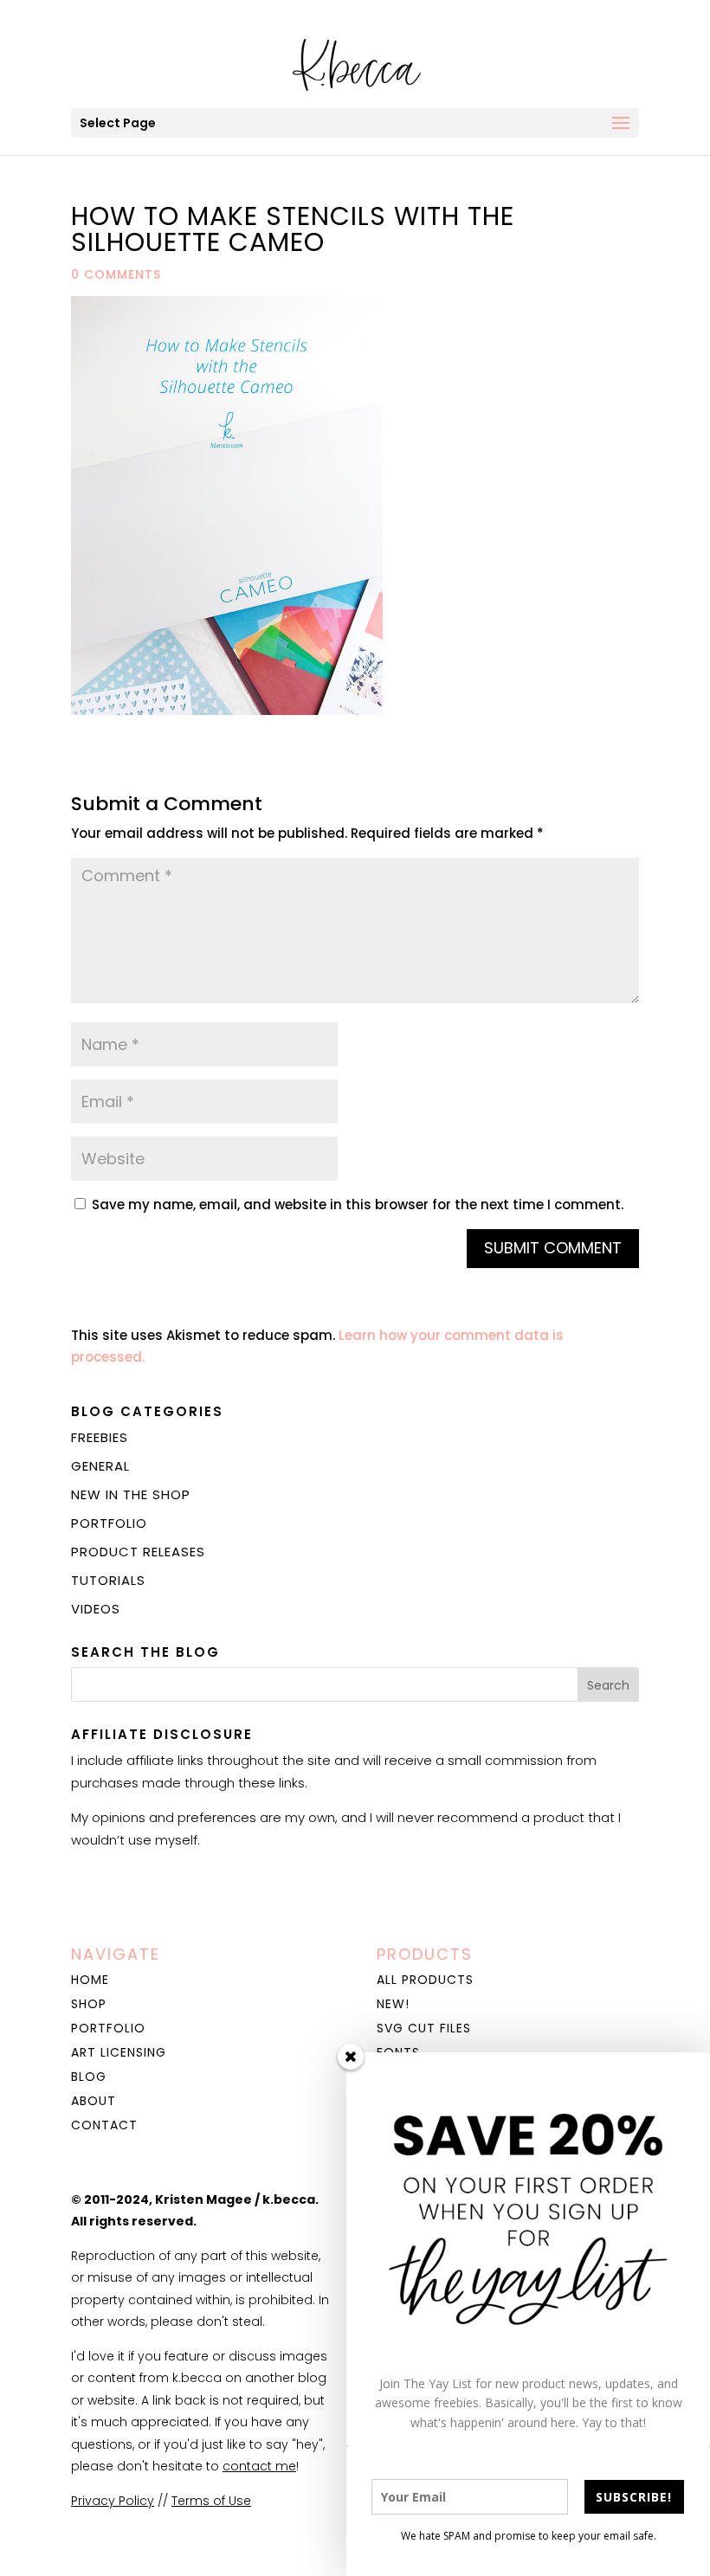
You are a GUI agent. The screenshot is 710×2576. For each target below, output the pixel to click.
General (100, 1466)
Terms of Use (211, 2501)
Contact (104, 2125)
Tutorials (108, 1580)
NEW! (393, 2004)
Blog (89, 2077)
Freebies (100, 1437)
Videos (96, 1609)
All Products (425, 1980)
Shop (89, 2004)
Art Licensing (119, 2052)
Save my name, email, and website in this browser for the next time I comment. (358, 1204)
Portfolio (109, 1523)
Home (90, 1980)
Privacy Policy (113, 2501)
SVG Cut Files (424, 2028)
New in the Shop (131, 1494)
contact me (259, 2466)
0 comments (116, 274)
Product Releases (138, 1552)
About (94, 2101)
